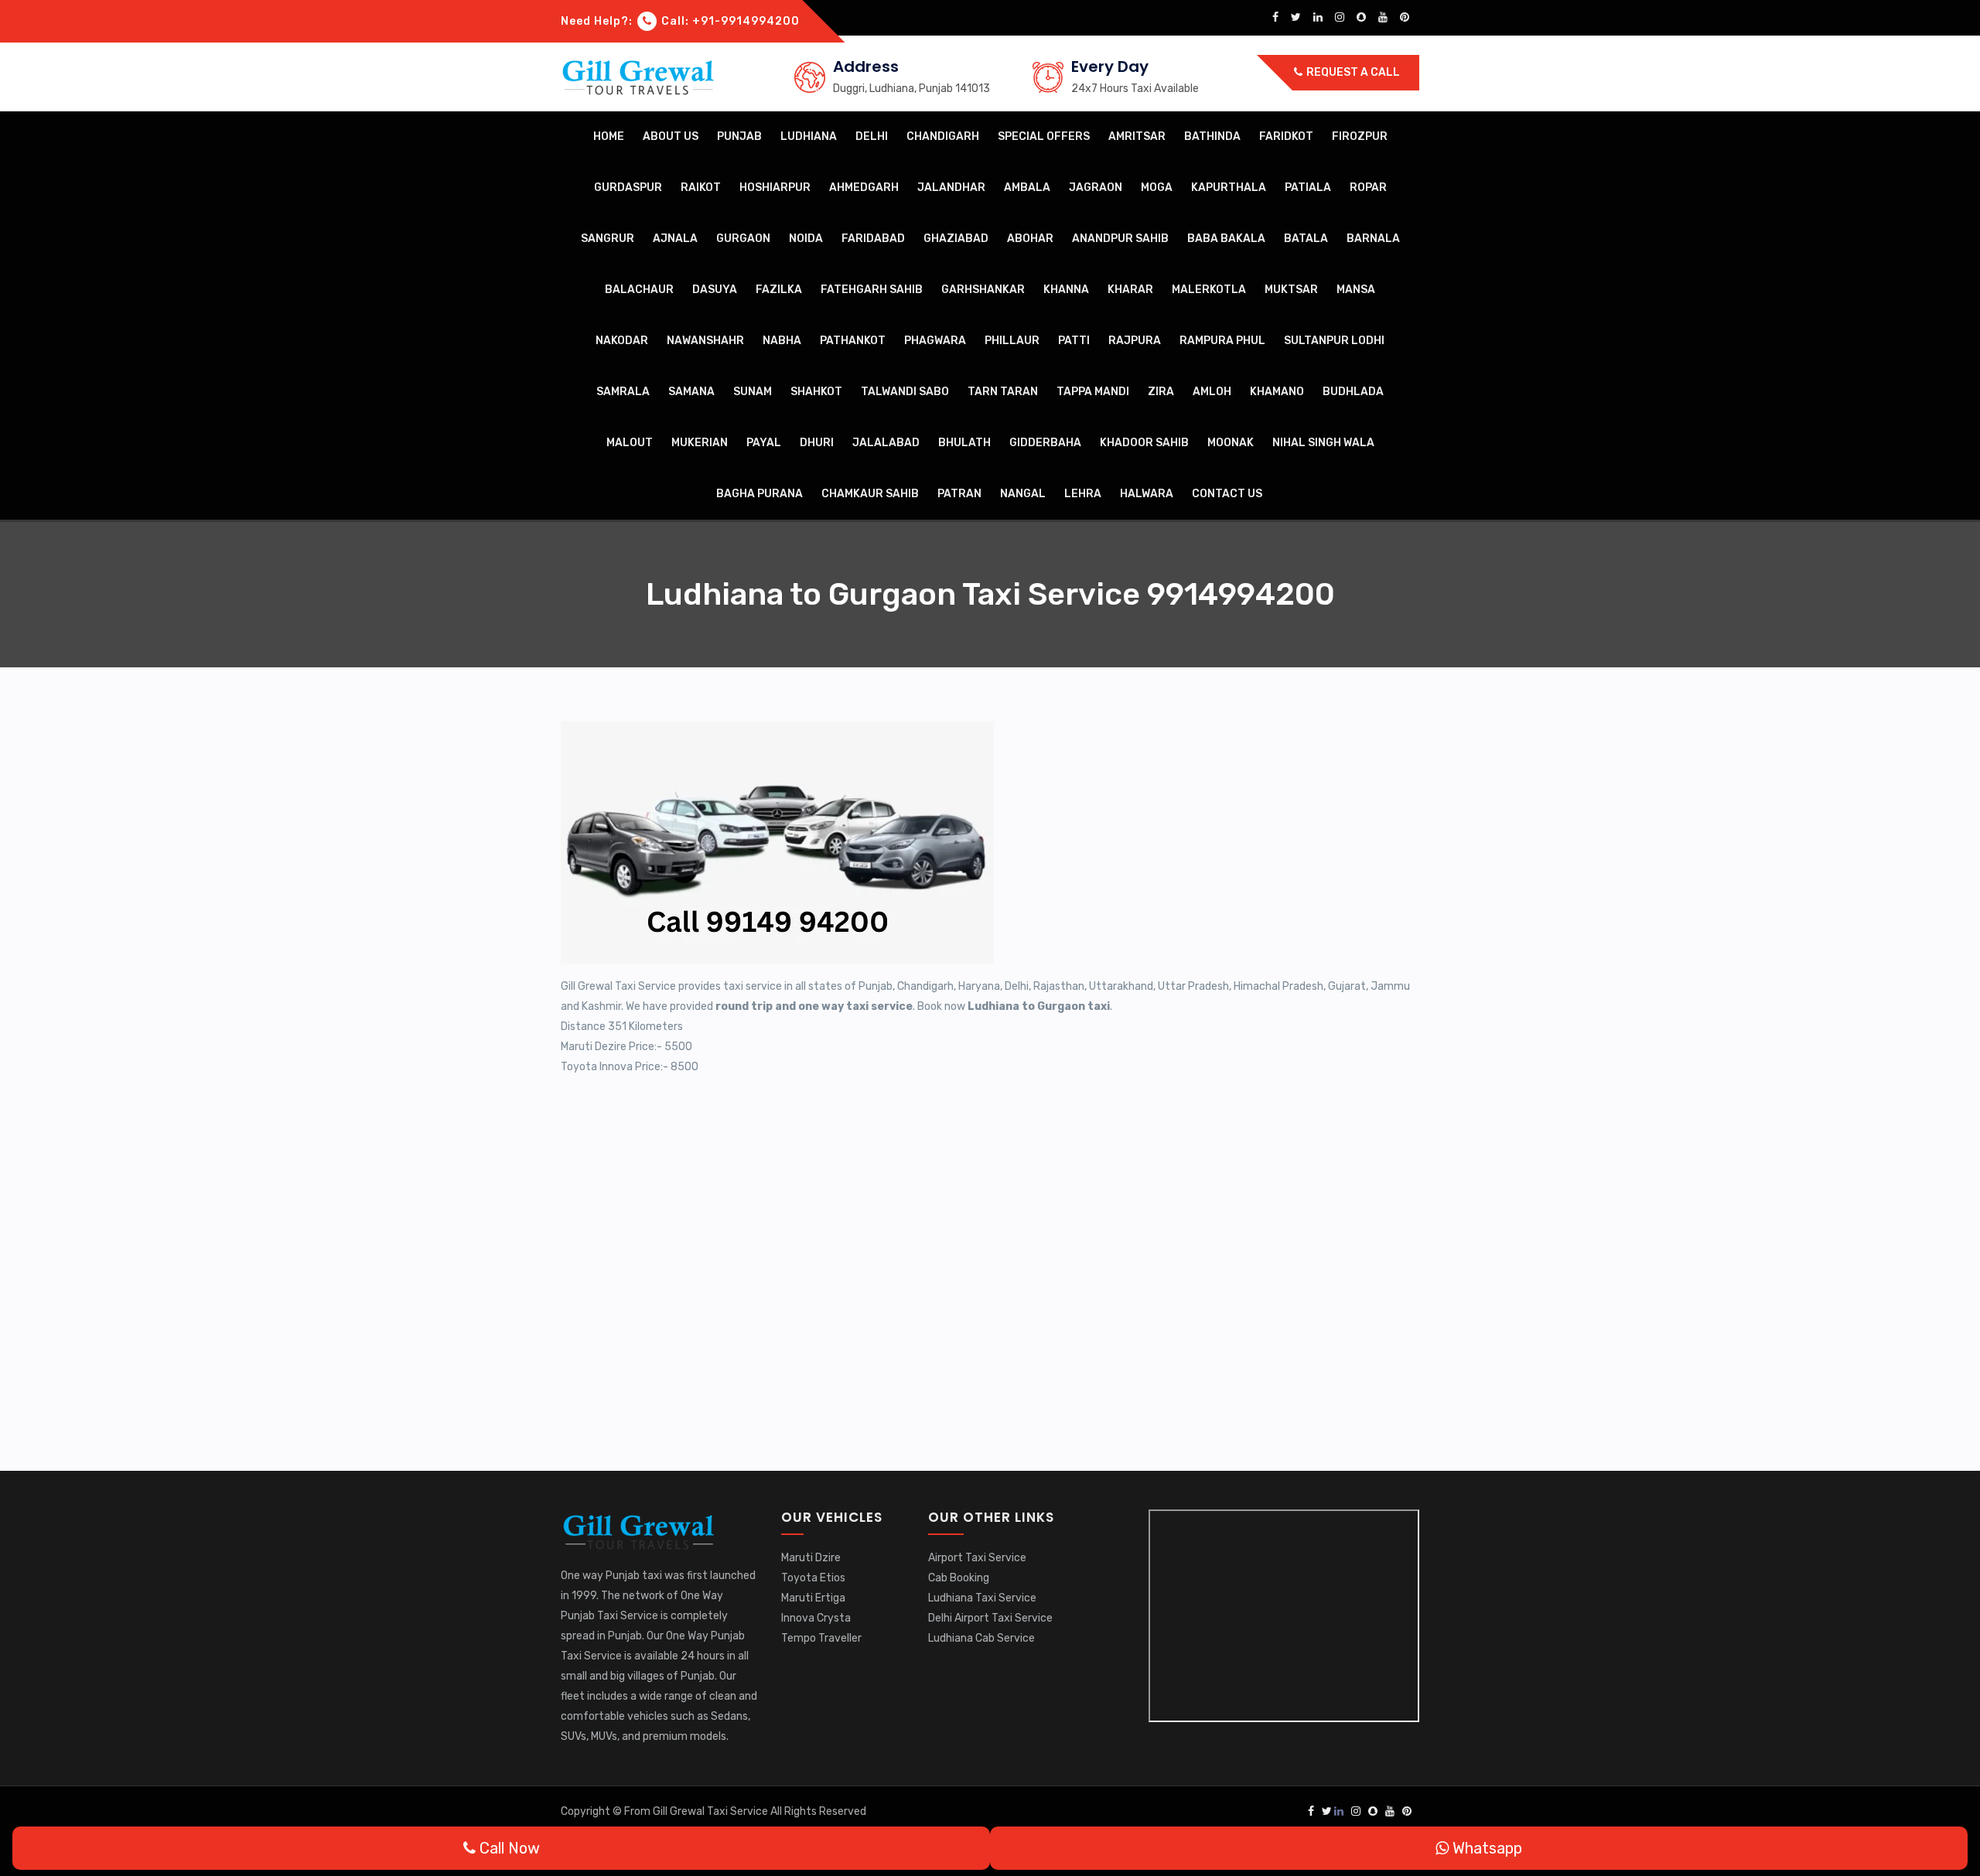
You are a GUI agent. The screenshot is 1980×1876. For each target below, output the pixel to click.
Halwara (1147, 494)
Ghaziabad (956, 239)
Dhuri (817, 443)
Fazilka (779, 290)
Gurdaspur (628, 188)
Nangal (1023, 494)
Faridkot (1286, 136)
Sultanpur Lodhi (1334, 341)
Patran (959, 494)
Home (609, 136)
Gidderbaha (1045, 443)
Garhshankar (983, 290)
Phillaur (1012, 341)
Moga (1157, 188)
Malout (630, 443)
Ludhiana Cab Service (981, 1638)
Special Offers (1044, 136)
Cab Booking (959, 1578)
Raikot (701, 188)
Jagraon (1096, 188)
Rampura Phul (1222, 341)
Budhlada (1353, 392)
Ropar (1368, 188)
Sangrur (608, 239)
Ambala (1027, 188)
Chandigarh (943, 136)
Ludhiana (809, 136)
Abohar (1030, 239)
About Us (671, 136)
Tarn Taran (1003, 392)
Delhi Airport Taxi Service (990, 1618)
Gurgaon (743, 239)
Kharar (1130, 290)
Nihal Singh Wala (1323, 443)
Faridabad (873, 239)
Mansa (1356, 290)
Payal (764, 443)
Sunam (753, 392)
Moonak (1231, 443)
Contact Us (1227, 494)
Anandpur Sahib (1120, 239)
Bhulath (964, 443)
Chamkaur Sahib (870, 494)
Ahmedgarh (864, 188)
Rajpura (1135, 341)
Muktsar (1291, 290)
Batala (1306, 239)
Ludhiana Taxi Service (982, 1598)
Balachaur (639, 290)
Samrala (623, 392)
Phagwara (935, 341)
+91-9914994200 (746, 21)
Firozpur (1360, 136)
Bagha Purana (760, 494)
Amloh (1212, 392)
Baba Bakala (1226, 239)
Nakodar (622, 341)
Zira (1161, 392)
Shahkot (816, 392)
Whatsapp (1485, 1848)
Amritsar (1137, 136)
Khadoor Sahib (1144, 443)
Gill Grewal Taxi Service (712, 1811)
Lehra (1083, 494)
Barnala (1373, 239)
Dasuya (715, 290)
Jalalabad (886, 443)
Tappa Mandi (1093, 392)
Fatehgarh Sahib (872, 290)
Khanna (1066, 290)
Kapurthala (1229, 188)
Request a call (1352, 72)
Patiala (1308, 188)
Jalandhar (951, 188)
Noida (806, 239)
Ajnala (675, 239)
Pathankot (853, 341)
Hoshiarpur (775, 188)
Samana (691, 392)
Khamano (1277, 392)
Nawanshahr (705, 341)
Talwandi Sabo (905, 392)
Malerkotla (1209, 290)
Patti (1074, 341)
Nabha (782, 341)
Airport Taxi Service (977, 1558)
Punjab (739, 136)
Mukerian (700, 443)
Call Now (508, 1848)
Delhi (872, 136)
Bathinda (1212, 136)
